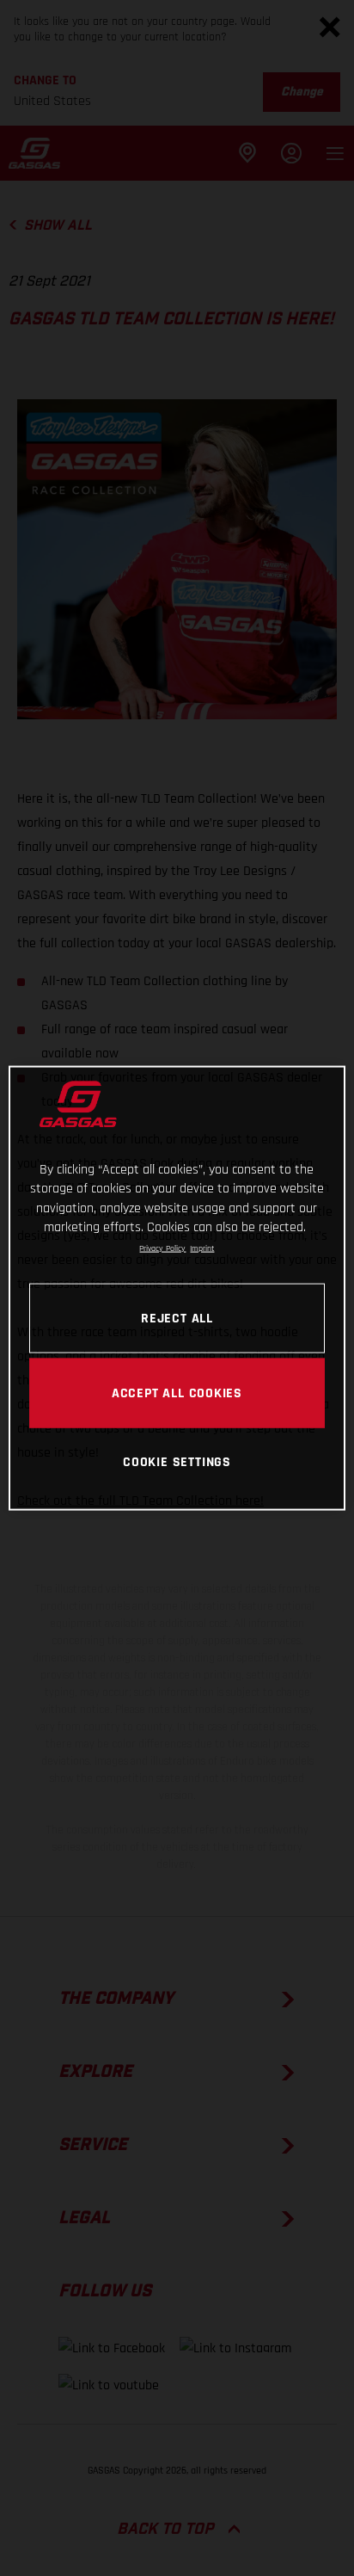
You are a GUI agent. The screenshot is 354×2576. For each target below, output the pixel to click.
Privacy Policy (162, 1248)
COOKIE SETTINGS (177, 1461)
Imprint (202, 1248)
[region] (177, 1288)
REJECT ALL (177, 1317)
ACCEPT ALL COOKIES (177, 1392)
